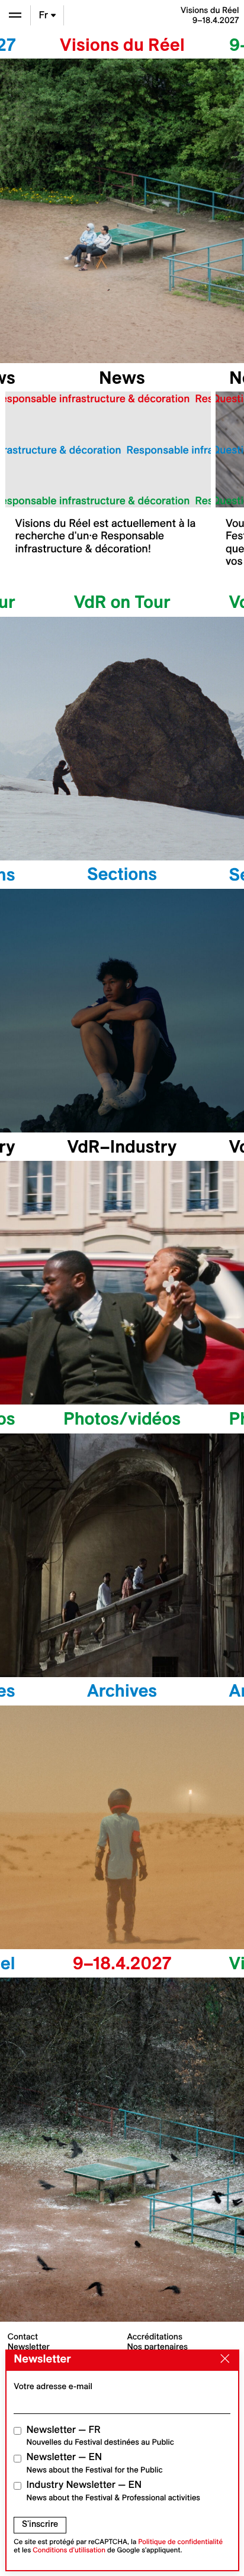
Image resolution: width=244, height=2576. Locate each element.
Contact (23, 2336)
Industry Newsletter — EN (114, 2491)
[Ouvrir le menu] (15, 15)
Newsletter (29, 2347)
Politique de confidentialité (180, 2542)
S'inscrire (40, 2524)
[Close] (222, 2360)
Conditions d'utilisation (69, 2550)
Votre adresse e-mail (53, 2386)
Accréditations (155, 2336)
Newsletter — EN (95, 2463)
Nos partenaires (158, 2347)
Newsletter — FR (100, 2436)
